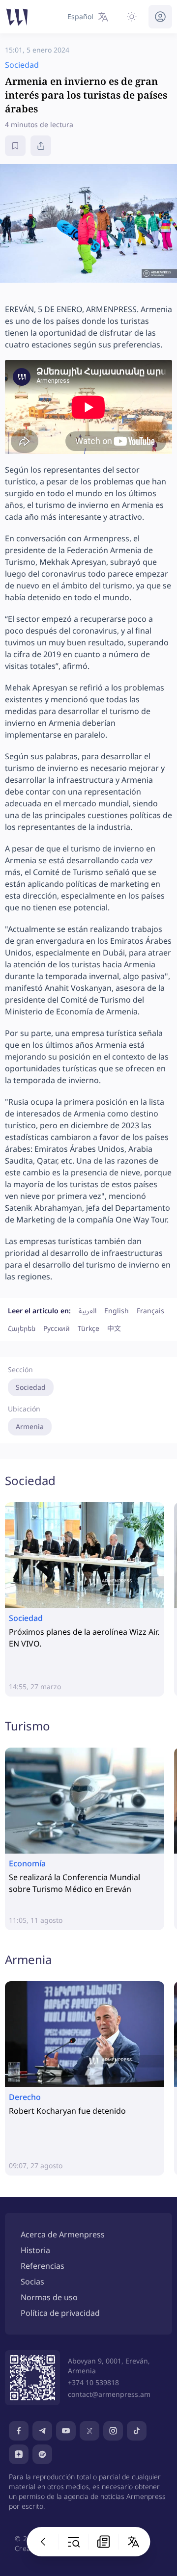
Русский (57, 1328)
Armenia (30, 1426)
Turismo (28, 1726)
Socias (32, 2282)
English (117, 1311)
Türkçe (88, 1328)
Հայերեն (22, 1328)
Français (150, 1311)
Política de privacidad (60, 2313)
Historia (35, 2250)
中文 (114, 1328)
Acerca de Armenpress (63, 2234)
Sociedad (31, 1387)
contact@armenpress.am (109, 2394)
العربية (88, 1311)
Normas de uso (49, 2297)
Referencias (43, 2266)
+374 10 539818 (93, 2382)
